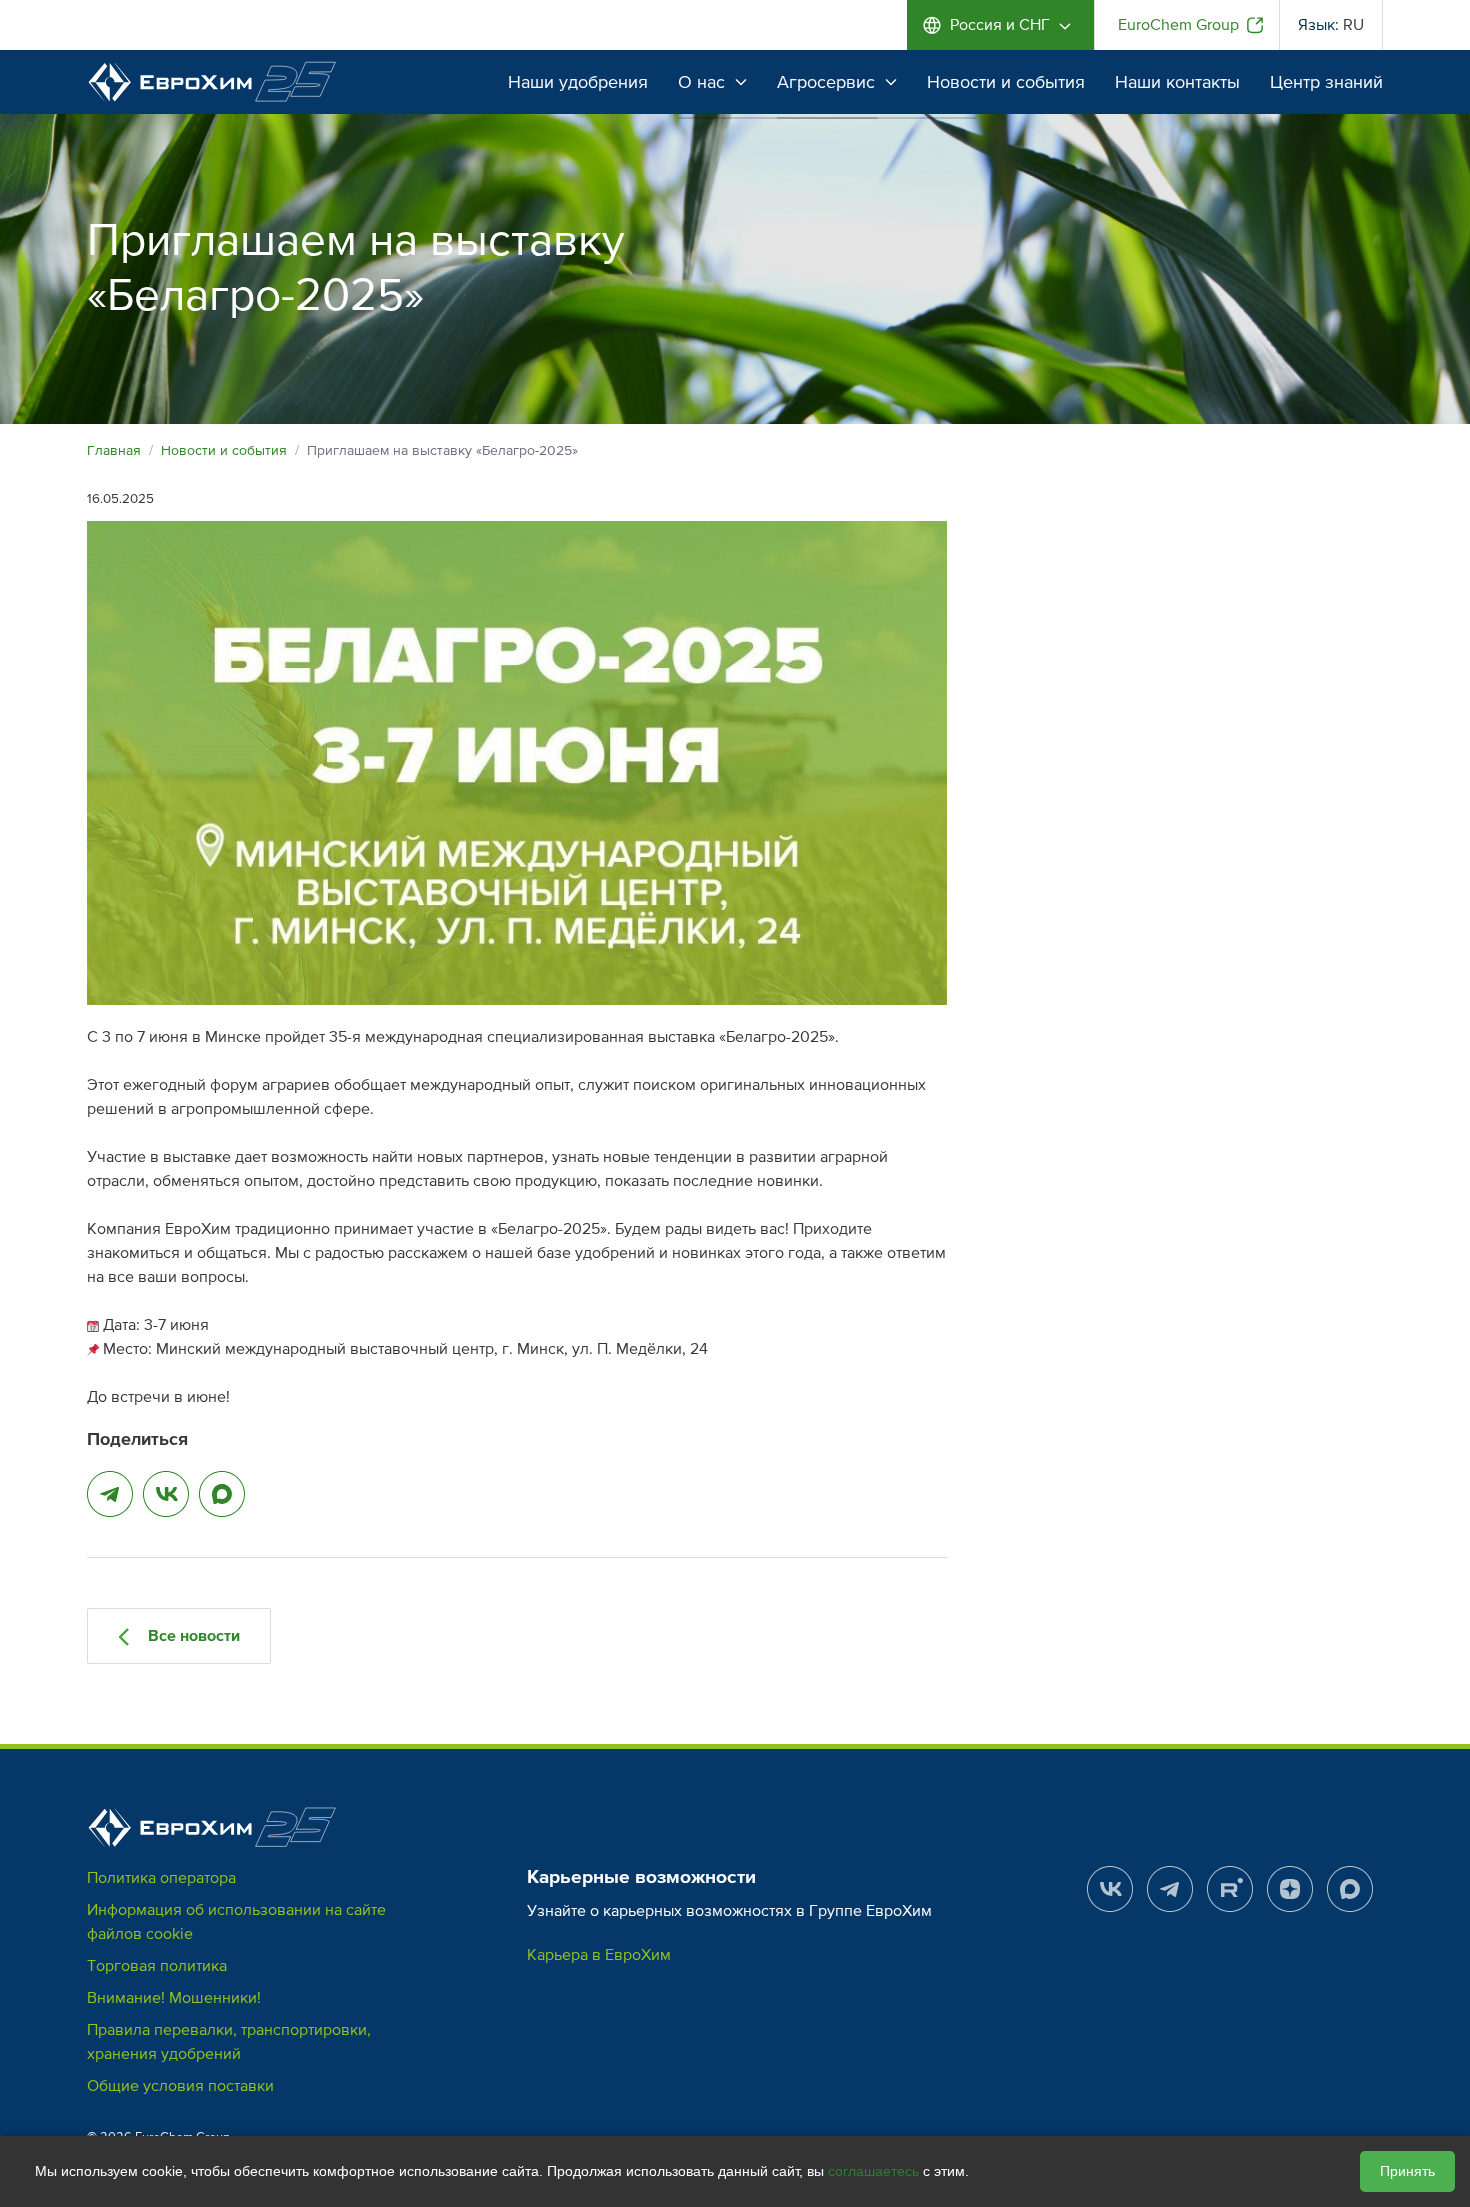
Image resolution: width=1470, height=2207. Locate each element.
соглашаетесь (873, 2171)
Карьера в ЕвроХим (599, 1955)
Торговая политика (157, 1966)
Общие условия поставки (180, 2086)
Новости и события (1006, 82)
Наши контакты (1177, 82)
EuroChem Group (1178, 25)
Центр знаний (1326, 82)
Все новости (192, 1636)
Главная (114, 450)
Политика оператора (161, 1878)
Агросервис (826, 82)
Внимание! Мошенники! (174, 1998)
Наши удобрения (578, 82)
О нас (701, 82)
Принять (1407, 2171)
